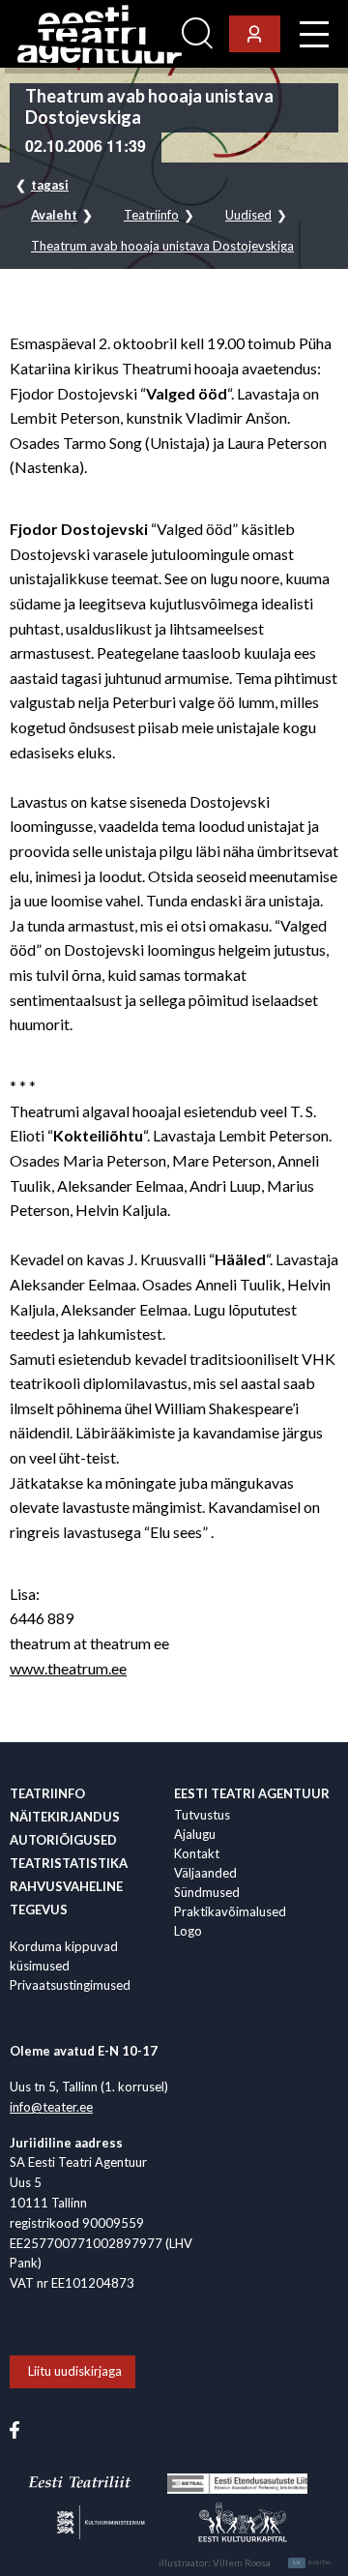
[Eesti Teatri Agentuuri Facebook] (14, 2429)
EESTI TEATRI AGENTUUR (252, 1793)
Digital (313, 2562)
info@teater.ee (51, 2107)
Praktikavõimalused (230, 1911)
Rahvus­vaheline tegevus (66, 1898)
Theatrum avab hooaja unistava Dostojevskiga (162, 246)
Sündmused (207, 1892)
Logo (188, 1931)
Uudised (248, 215)
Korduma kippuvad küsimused (64, 1956)
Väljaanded (205, 1873)
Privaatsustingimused (70, 1985)
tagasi (50, 185)
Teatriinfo (151, 215)
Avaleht (54, 215)
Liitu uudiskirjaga (75, 2371)
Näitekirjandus (65, 1817)
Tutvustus (202, 1815)
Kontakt (197, 1853)
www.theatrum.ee (68, 1668)
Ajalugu (195, 1834)
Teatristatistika (69, 1863)
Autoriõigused (63, 1840)
